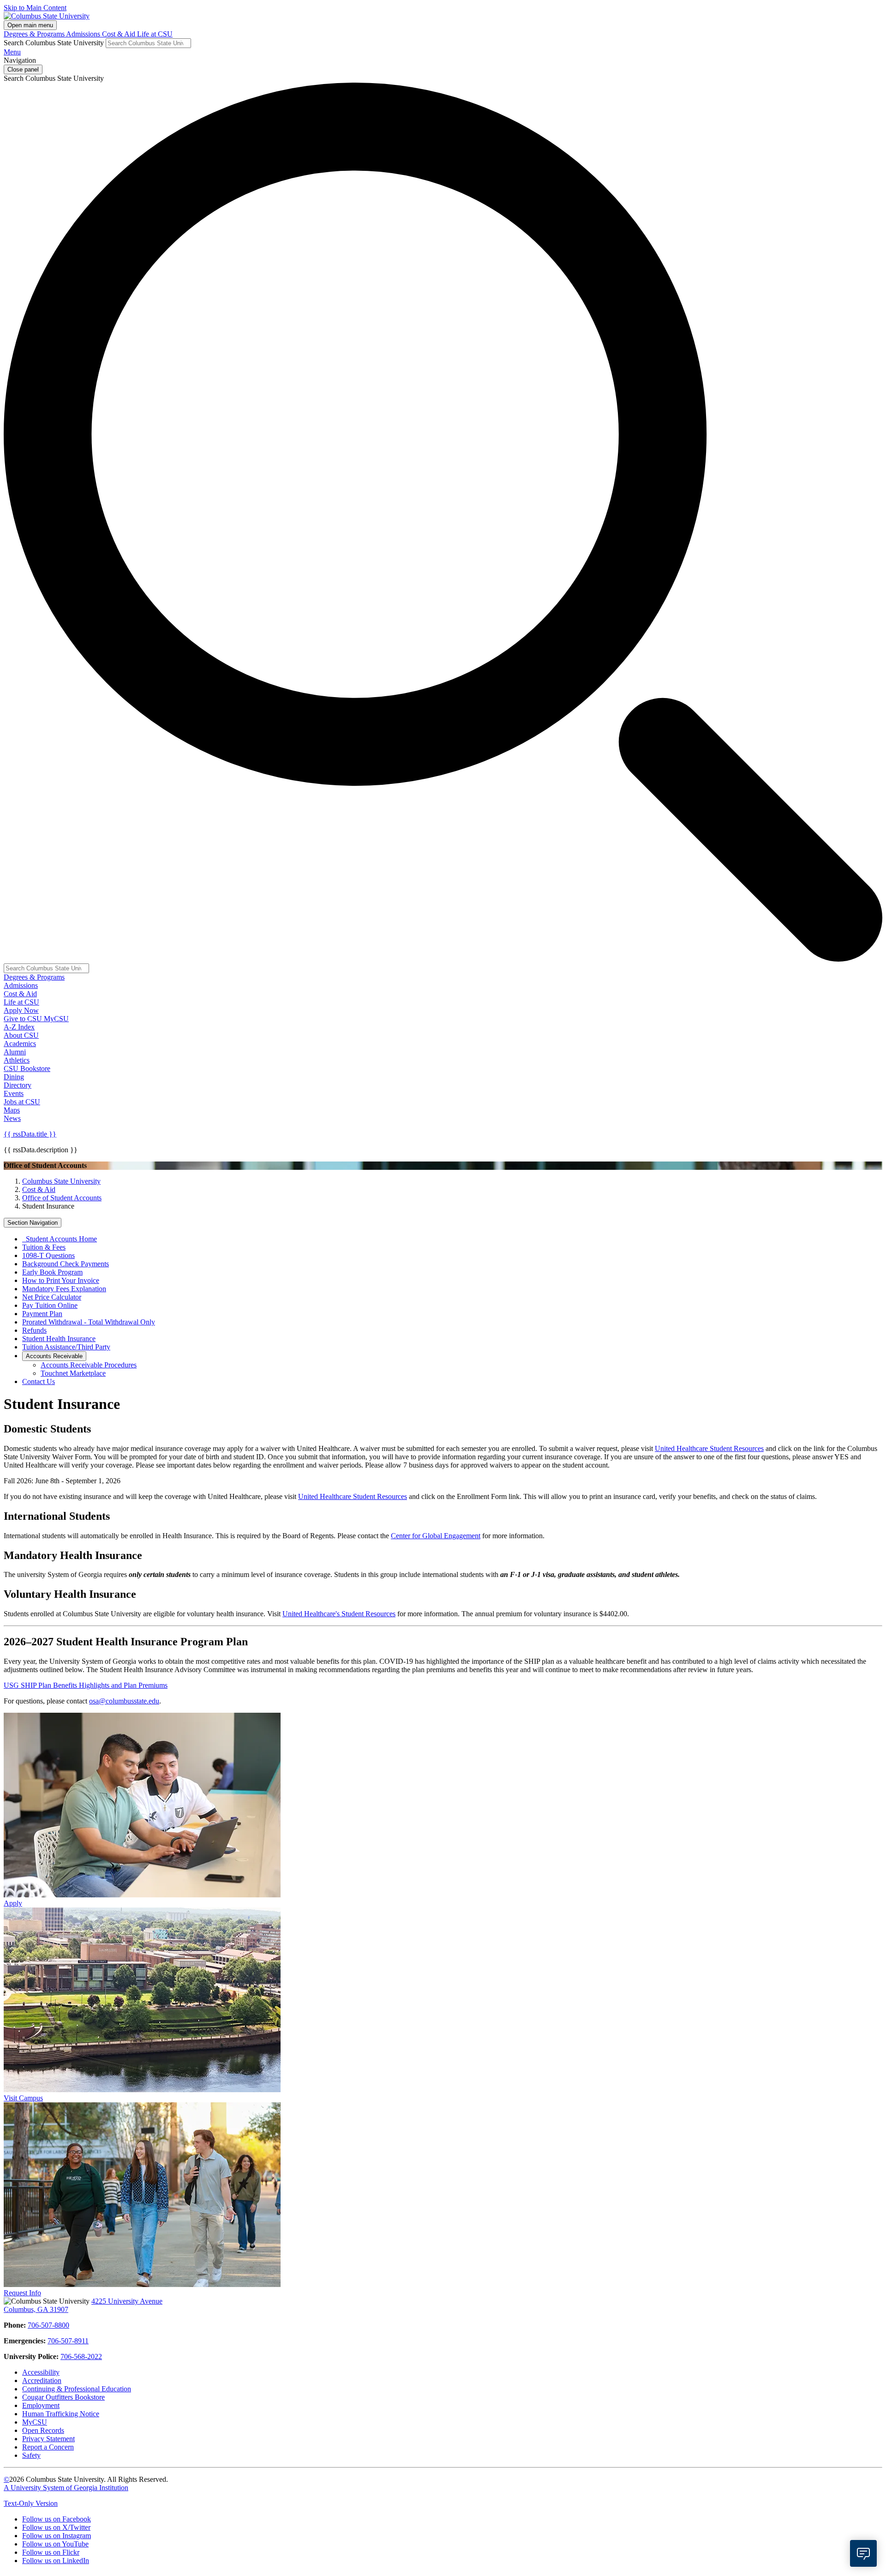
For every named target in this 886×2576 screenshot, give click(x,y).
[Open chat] (863, 2553)
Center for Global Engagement (436, 1536)
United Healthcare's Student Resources (339, 1614)
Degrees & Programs (35, 34)
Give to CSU (24, 1019)
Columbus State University (61, 1181)
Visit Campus (23, 2098)
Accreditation (42, 2380)
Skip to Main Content (35, 8)
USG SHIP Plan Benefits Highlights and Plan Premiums (86, 1685)
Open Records (43, 2430)
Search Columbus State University (54, 43)
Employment (41, 2405)
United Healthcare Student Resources (709, 1448)
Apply (13, 1903)
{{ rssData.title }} (30, 1134)
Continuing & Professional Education (77, 2389)
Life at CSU (155, 34)
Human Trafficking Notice (61, 2414)
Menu (12, 52)
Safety (31, 2455)
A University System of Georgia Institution (66, 2488)
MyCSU (56, 1019)
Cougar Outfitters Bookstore (63, 2397)
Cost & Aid (120, 34)
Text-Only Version (31, 2503)
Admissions (84, 34)
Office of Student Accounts (62, 1198)
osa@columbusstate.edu (124, 1701)
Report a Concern (48, 2447)
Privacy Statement (48, 2439)
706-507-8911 (68, 2341)
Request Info (22, 2293)
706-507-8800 (48, 2325)
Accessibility (41, 2372)
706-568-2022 (81, 2356)
